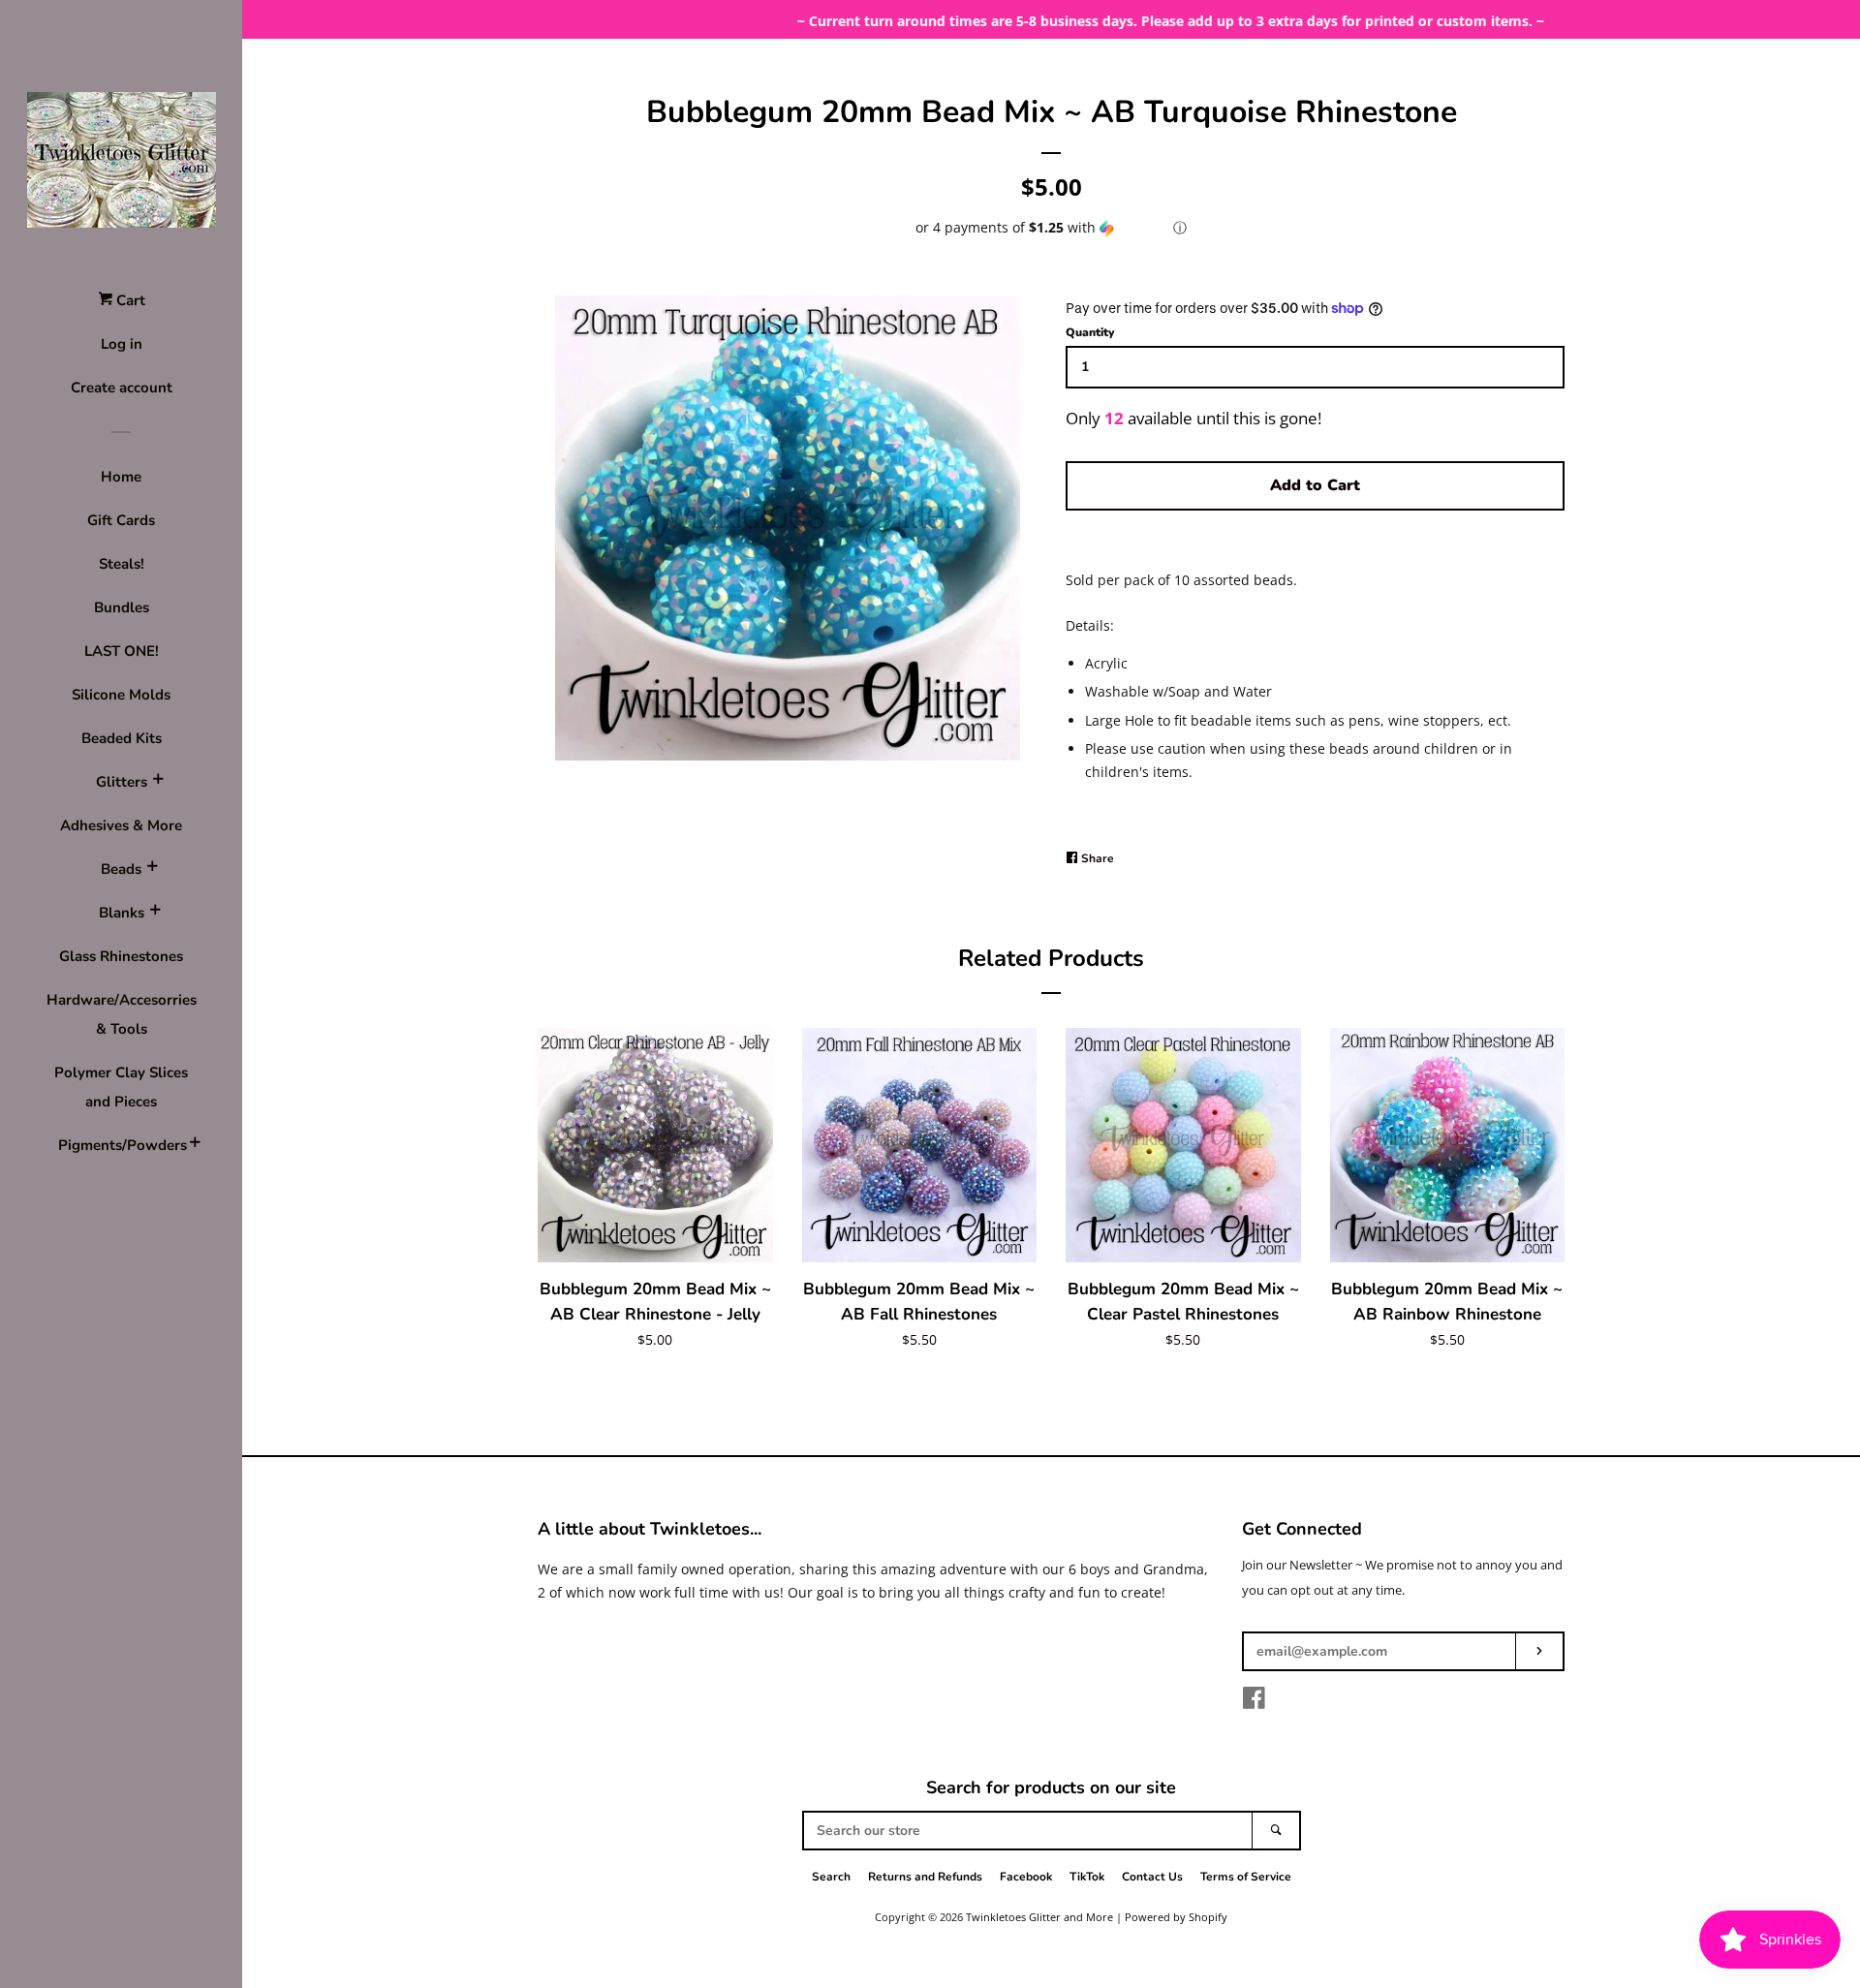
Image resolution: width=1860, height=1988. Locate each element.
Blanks (122, 913)
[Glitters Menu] (158, 782)
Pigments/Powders (121, 1145)
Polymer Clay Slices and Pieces (121, 1087)
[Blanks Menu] (155, 913)
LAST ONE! (122, 651)
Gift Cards (121, 520)
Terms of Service (1246, 1877)
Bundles (122, 607)
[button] (1051, 228)
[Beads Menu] (152, 869)
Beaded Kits (122, 738)
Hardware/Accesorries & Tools (122, 1014)
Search (831, 1877)
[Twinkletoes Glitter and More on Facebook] (1254, 1702)
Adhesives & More (121, 825)
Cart (129, 300)
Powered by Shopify (1176, 1917)
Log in (122, 344)
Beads (121, 869)
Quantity (1090, 332)
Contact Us (1152, 1877)
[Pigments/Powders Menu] (195, 1145)
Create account (122, 388)
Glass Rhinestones (121, 956)
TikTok (1087, 1877)
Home (121, 477)
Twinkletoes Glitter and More (1039, 1917)
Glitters (122, 782)
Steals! (122, 564)
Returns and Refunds (925, 1877)
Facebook (1026, 1877)
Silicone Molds (121, 695)
